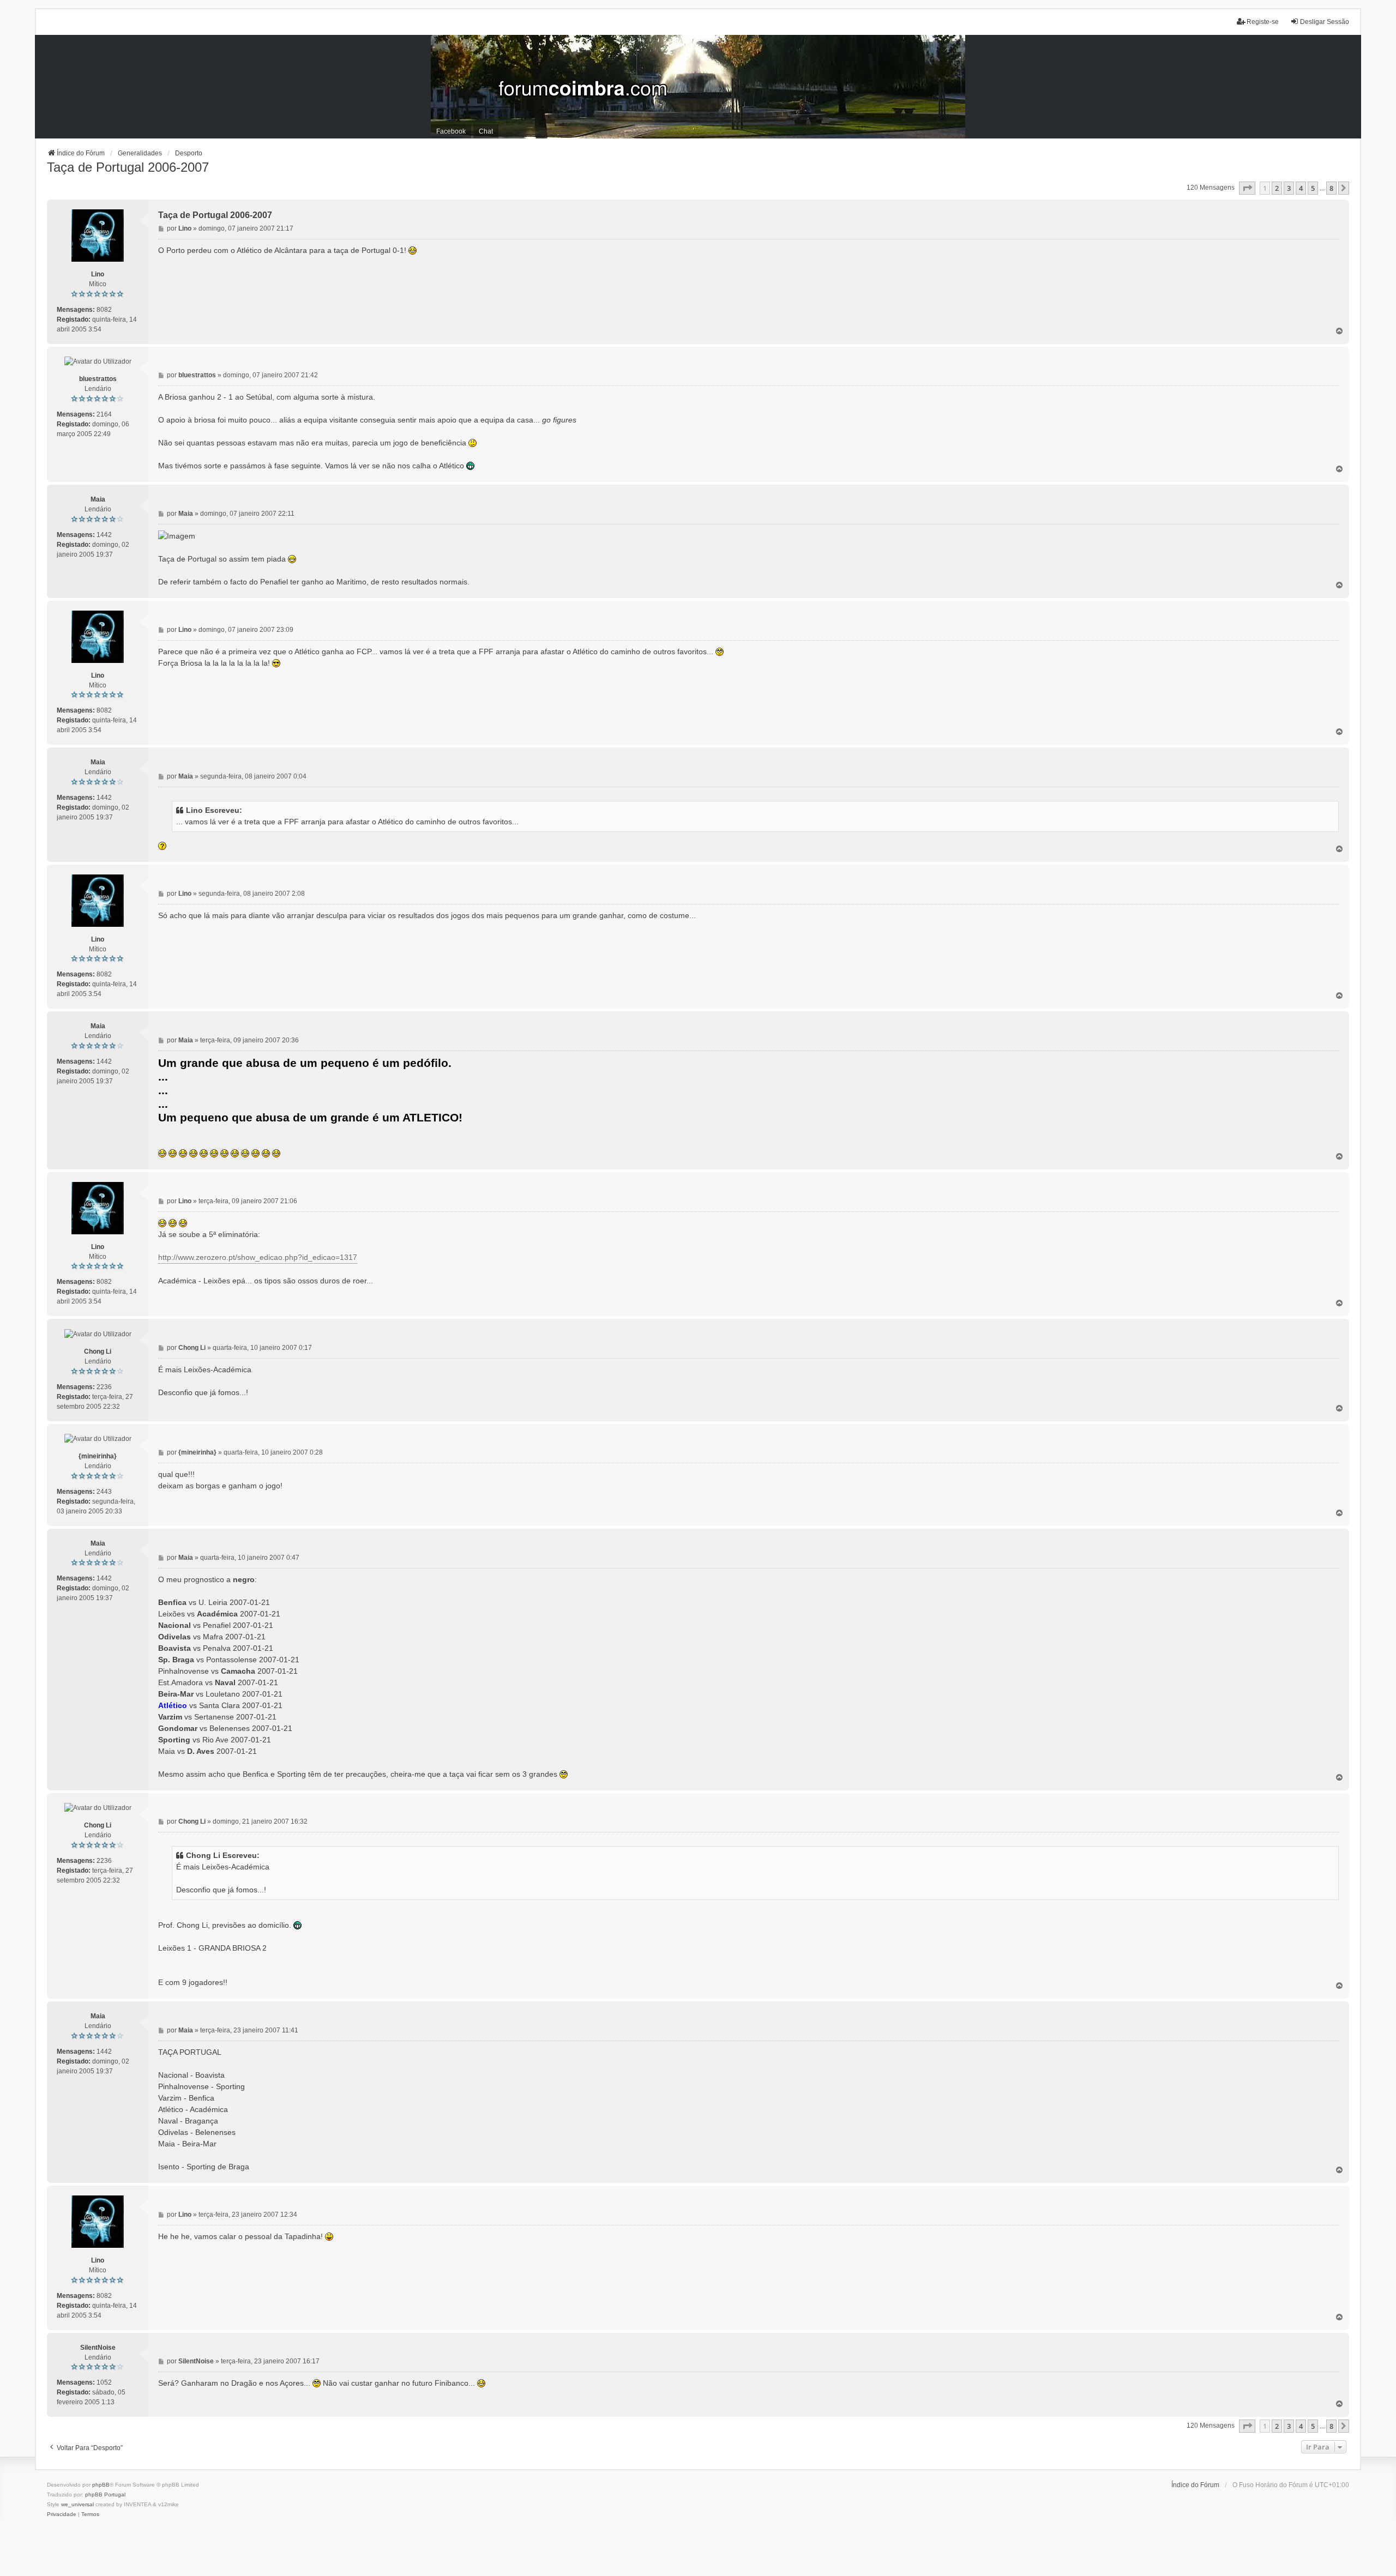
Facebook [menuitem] (451, 131)
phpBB (101, 2485)
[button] (1247, 188)
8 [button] (1331, 188)
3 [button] (1289, 188)
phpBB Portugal (105, 2494)
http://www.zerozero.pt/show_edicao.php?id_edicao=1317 (258, 1257)
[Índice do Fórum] (698, 87)
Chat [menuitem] (486, 131)
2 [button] (1277, 188)
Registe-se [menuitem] (1263, 22)
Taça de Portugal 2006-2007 (128, 167)
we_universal (77, 2504)
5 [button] (1313, 188)
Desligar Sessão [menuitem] (1325, 22)
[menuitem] (62, 2514)
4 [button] (1301, 188)
